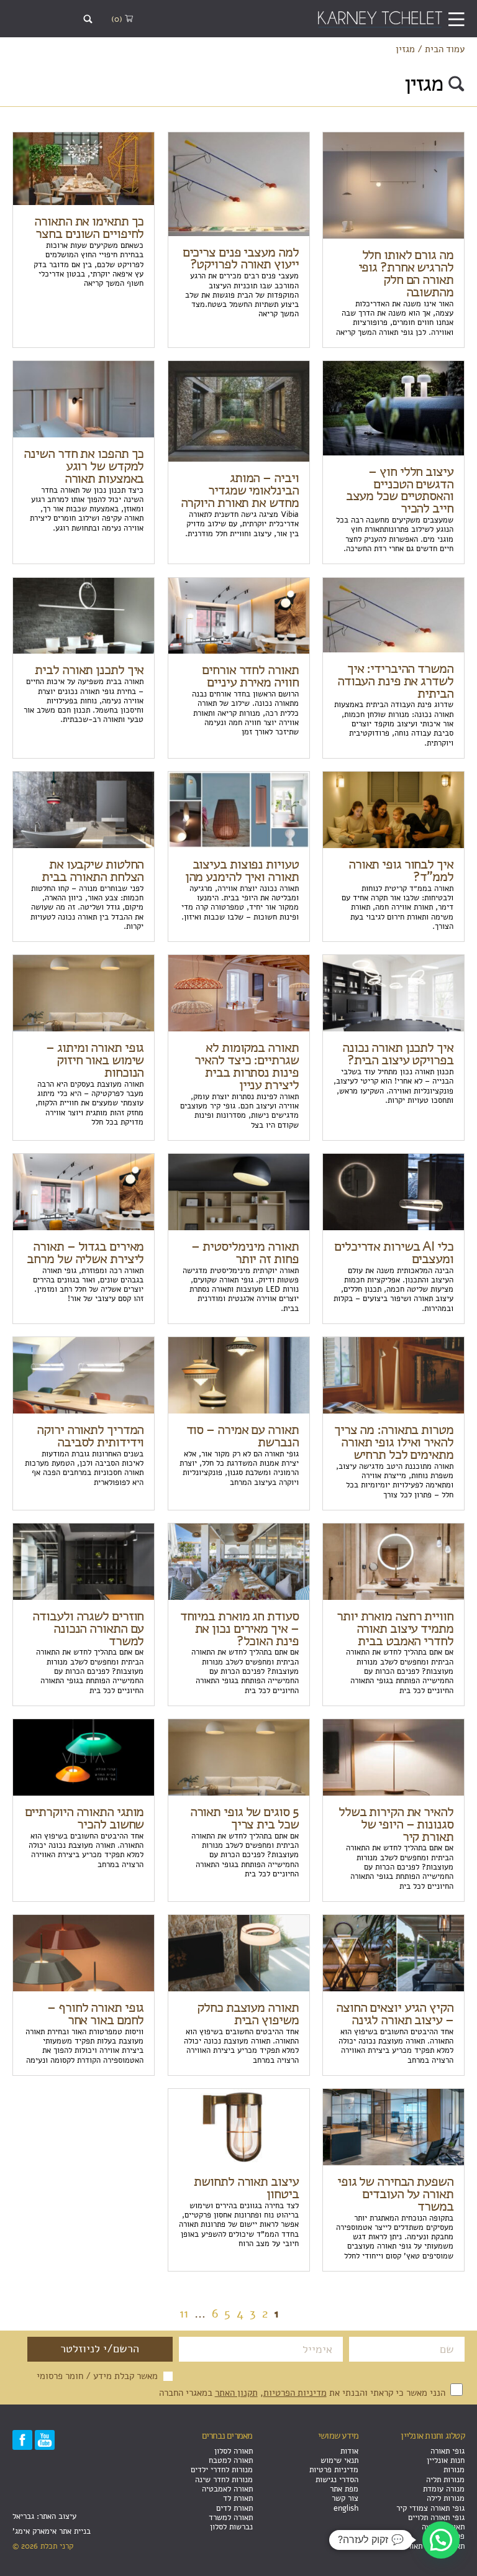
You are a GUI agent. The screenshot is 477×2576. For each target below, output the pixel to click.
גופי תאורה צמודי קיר (430, 2508)
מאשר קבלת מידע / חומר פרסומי (97, 2376)
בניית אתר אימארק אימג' (52, 2531)
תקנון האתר (236, 2392)
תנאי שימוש (339, 2460)
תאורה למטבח (231, 2460)
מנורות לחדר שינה (224, 2479)
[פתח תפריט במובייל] (456, 19)
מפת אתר (344, 2489)
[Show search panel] (88, 19)
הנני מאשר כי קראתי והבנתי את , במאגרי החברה (303, 2392)
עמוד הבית (445, 49)
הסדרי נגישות (337, 2479)
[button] (441, 2540)
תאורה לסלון (234, 2451)
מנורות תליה (445, 2479)
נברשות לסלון (231, 2527)
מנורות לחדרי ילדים (222, 2469)
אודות (349, 2451)
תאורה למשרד (231, 2517)
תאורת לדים (234, 2508)
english (346, 2508)
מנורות (454, 2469)
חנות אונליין (446, 2460)
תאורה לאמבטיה (227, 2489)
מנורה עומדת (444, 2489)
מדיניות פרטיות (334, 2469)
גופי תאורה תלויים (436, 2517)
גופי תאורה (447, 2451)
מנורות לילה (446, 2498)
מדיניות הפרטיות (295, 2392)
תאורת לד (238, 2498)
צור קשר (345, 2498)
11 (184, 2313)
